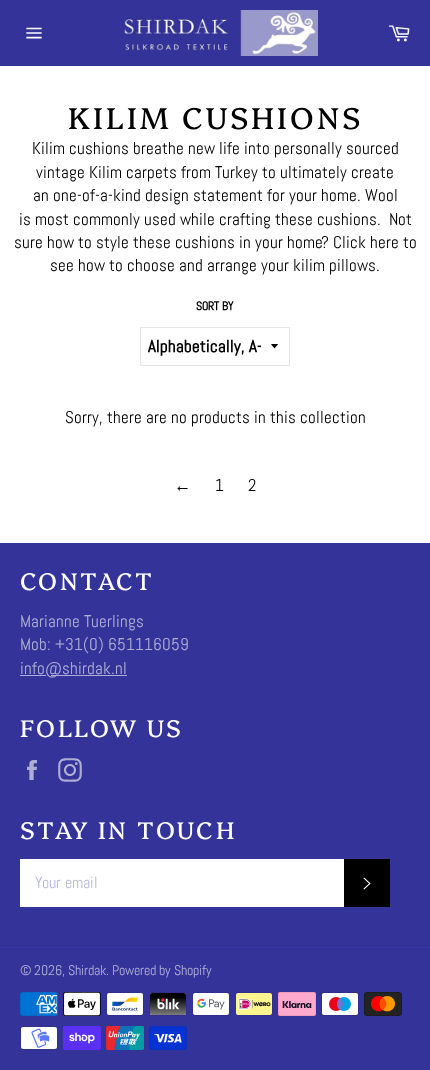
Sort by (215, 306)
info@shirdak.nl (73, 668)
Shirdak (87, 970)
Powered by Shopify (162, 970)
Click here (366, 242)
